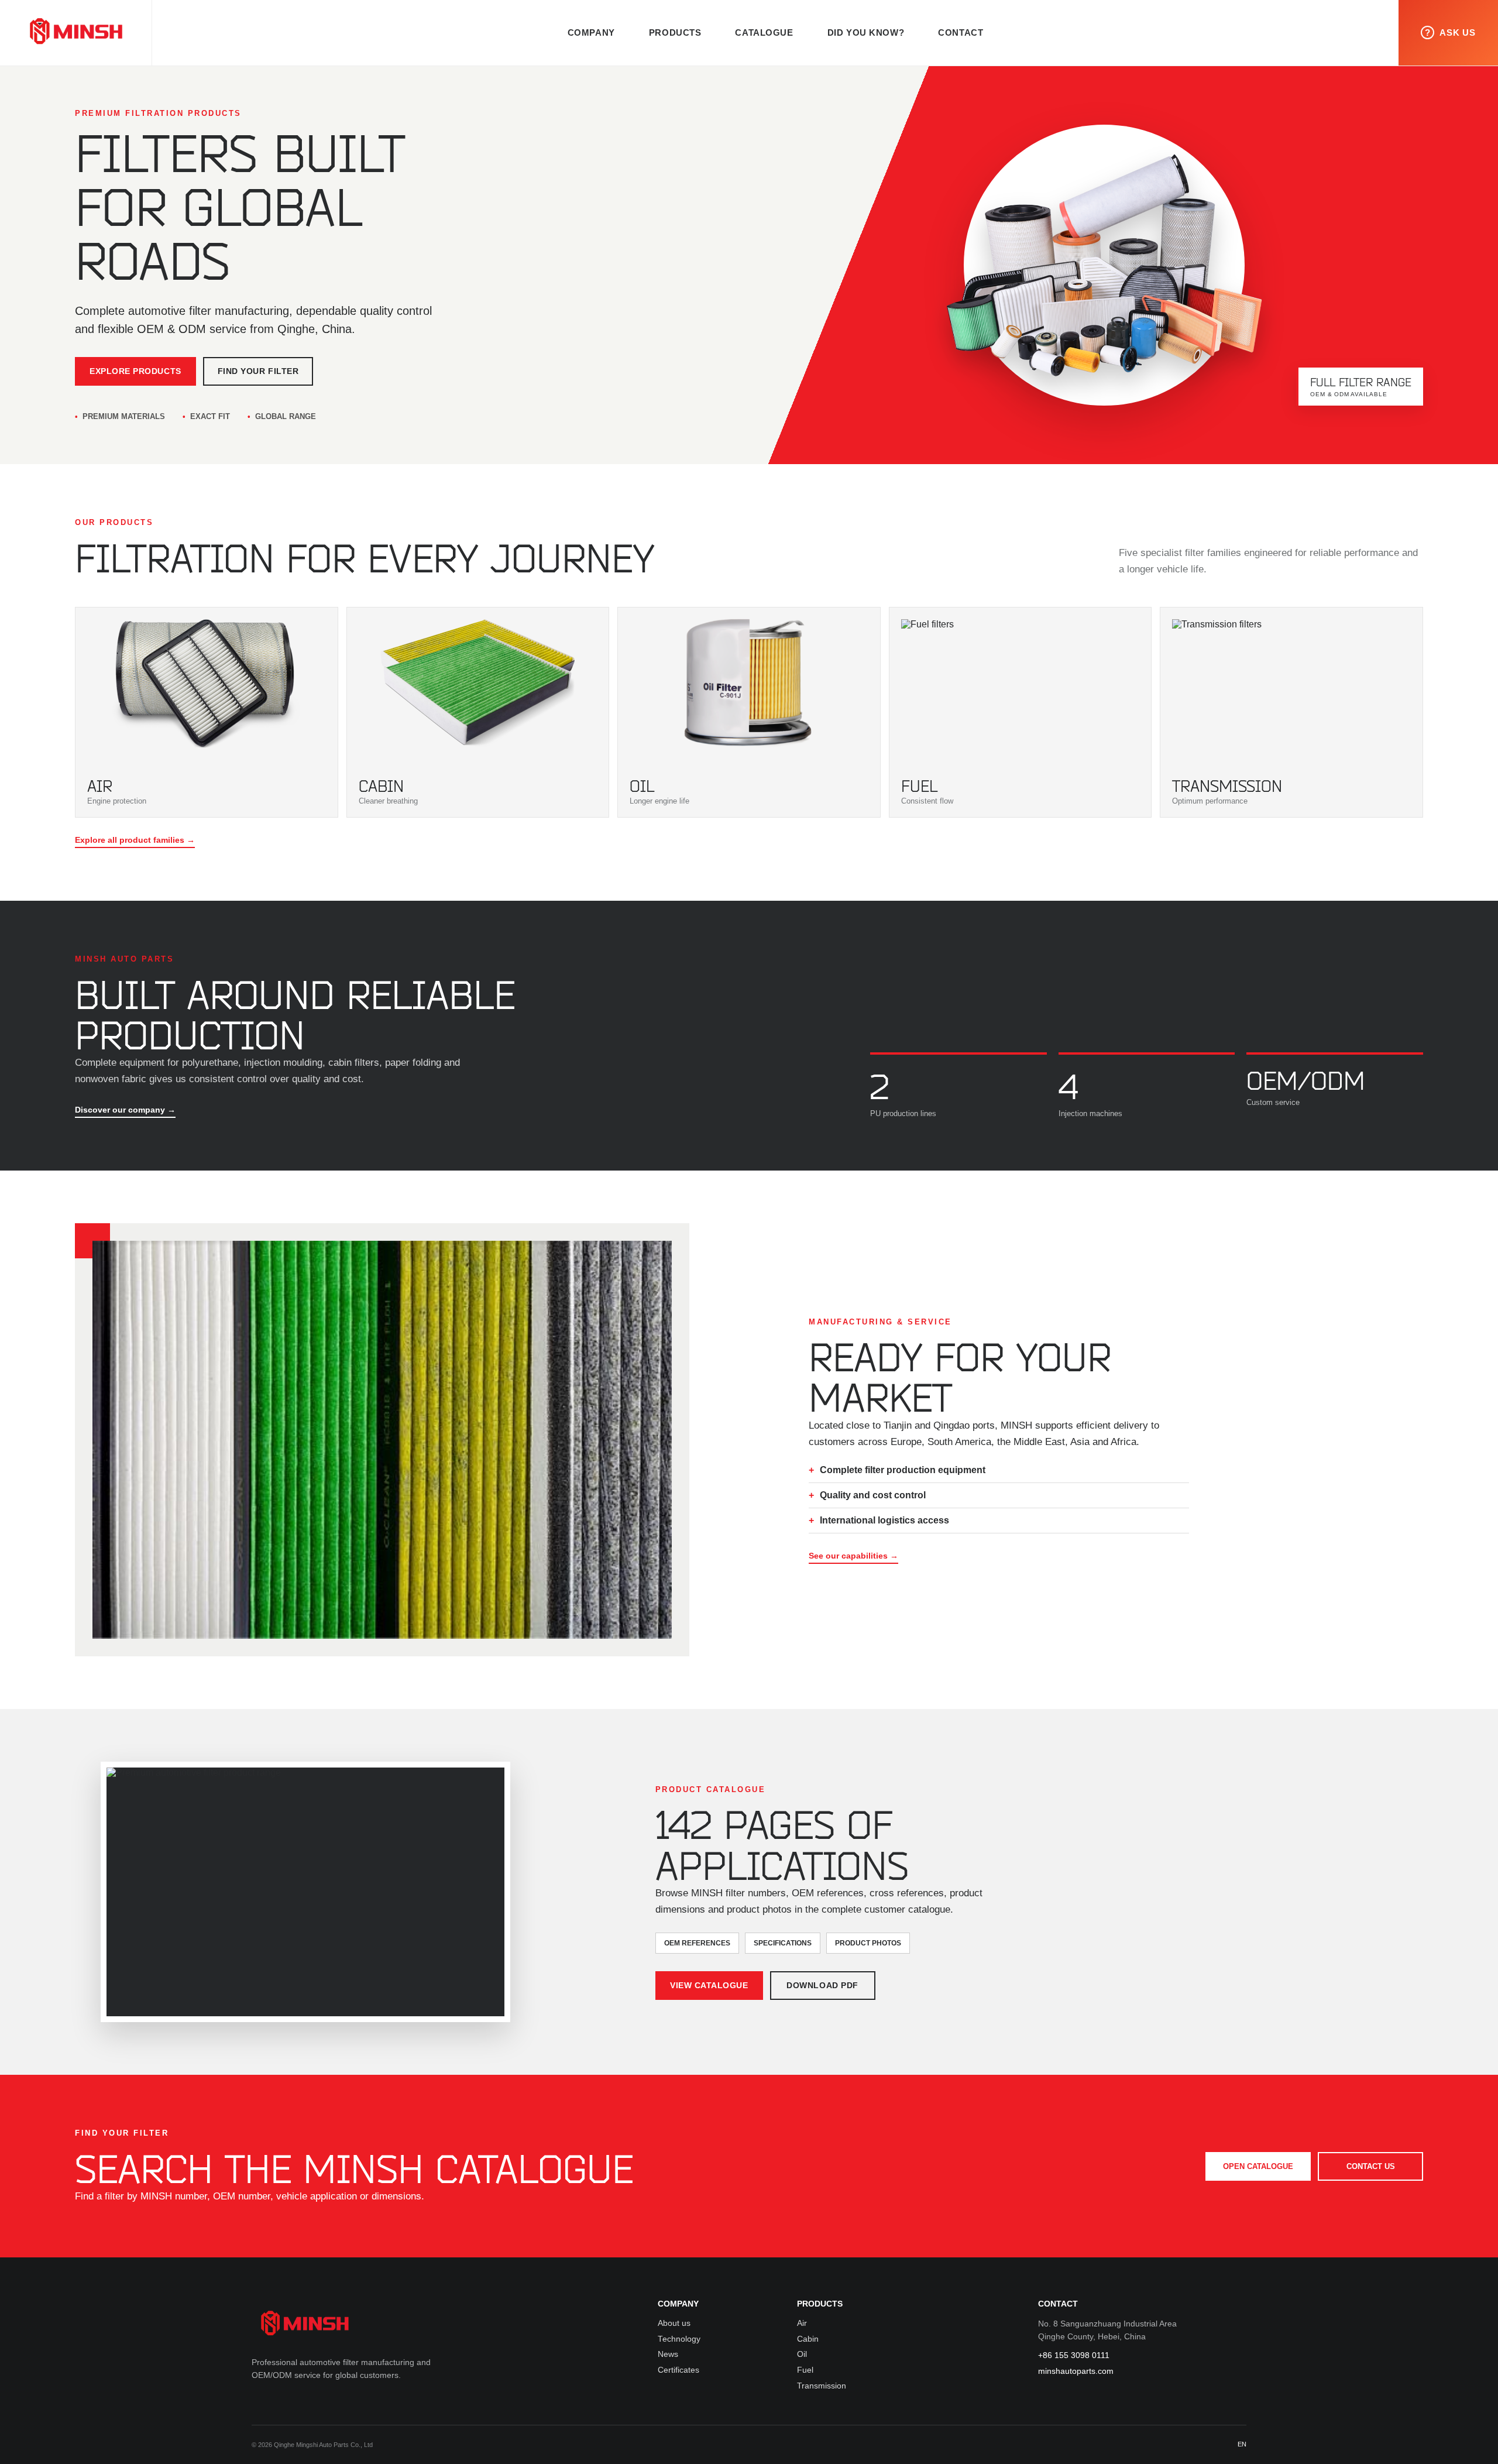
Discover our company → (125, 1110)
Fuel (805, 2370)
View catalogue (709, 1986)
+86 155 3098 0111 (1074, 2355)
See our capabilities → (853, 1556)
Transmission (822, 2386)
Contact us (1371, 2166)
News (668, 2354)
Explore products (135, 371)
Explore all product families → (135, 840)
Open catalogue (1258, 2166)
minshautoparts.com (1076, 2371)
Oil (802, 2354)
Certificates (678, 2370)
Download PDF (822, 1986)
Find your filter (258, 371)
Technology (679, 2339)
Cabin (808, 2339)
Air (802, 2323)
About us (674, 2323)
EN (1242, 2444)
